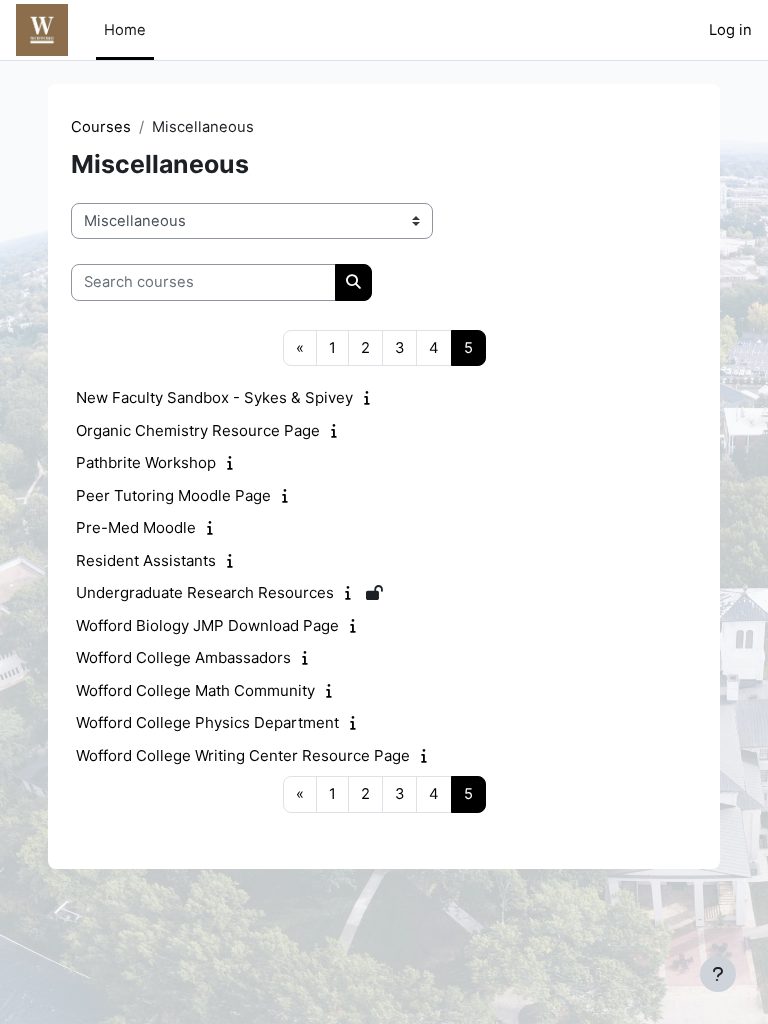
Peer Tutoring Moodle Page (173, 495)
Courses (101, 127)
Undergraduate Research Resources (205, 592)
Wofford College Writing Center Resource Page (243, 755)
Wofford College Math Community (195, 690)
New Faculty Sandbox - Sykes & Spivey (214, 397)
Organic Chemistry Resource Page (198, 430)
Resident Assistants (146, 560)
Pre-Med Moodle (136, 527)
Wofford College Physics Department (207, 722)
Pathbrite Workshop (146, 462)
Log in (730, 30)
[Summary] (371, 398)
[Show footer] (718, 974)
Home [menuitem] (125, 30)
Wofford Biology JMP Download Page (207, 625)
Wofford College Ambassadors (183, 657)
